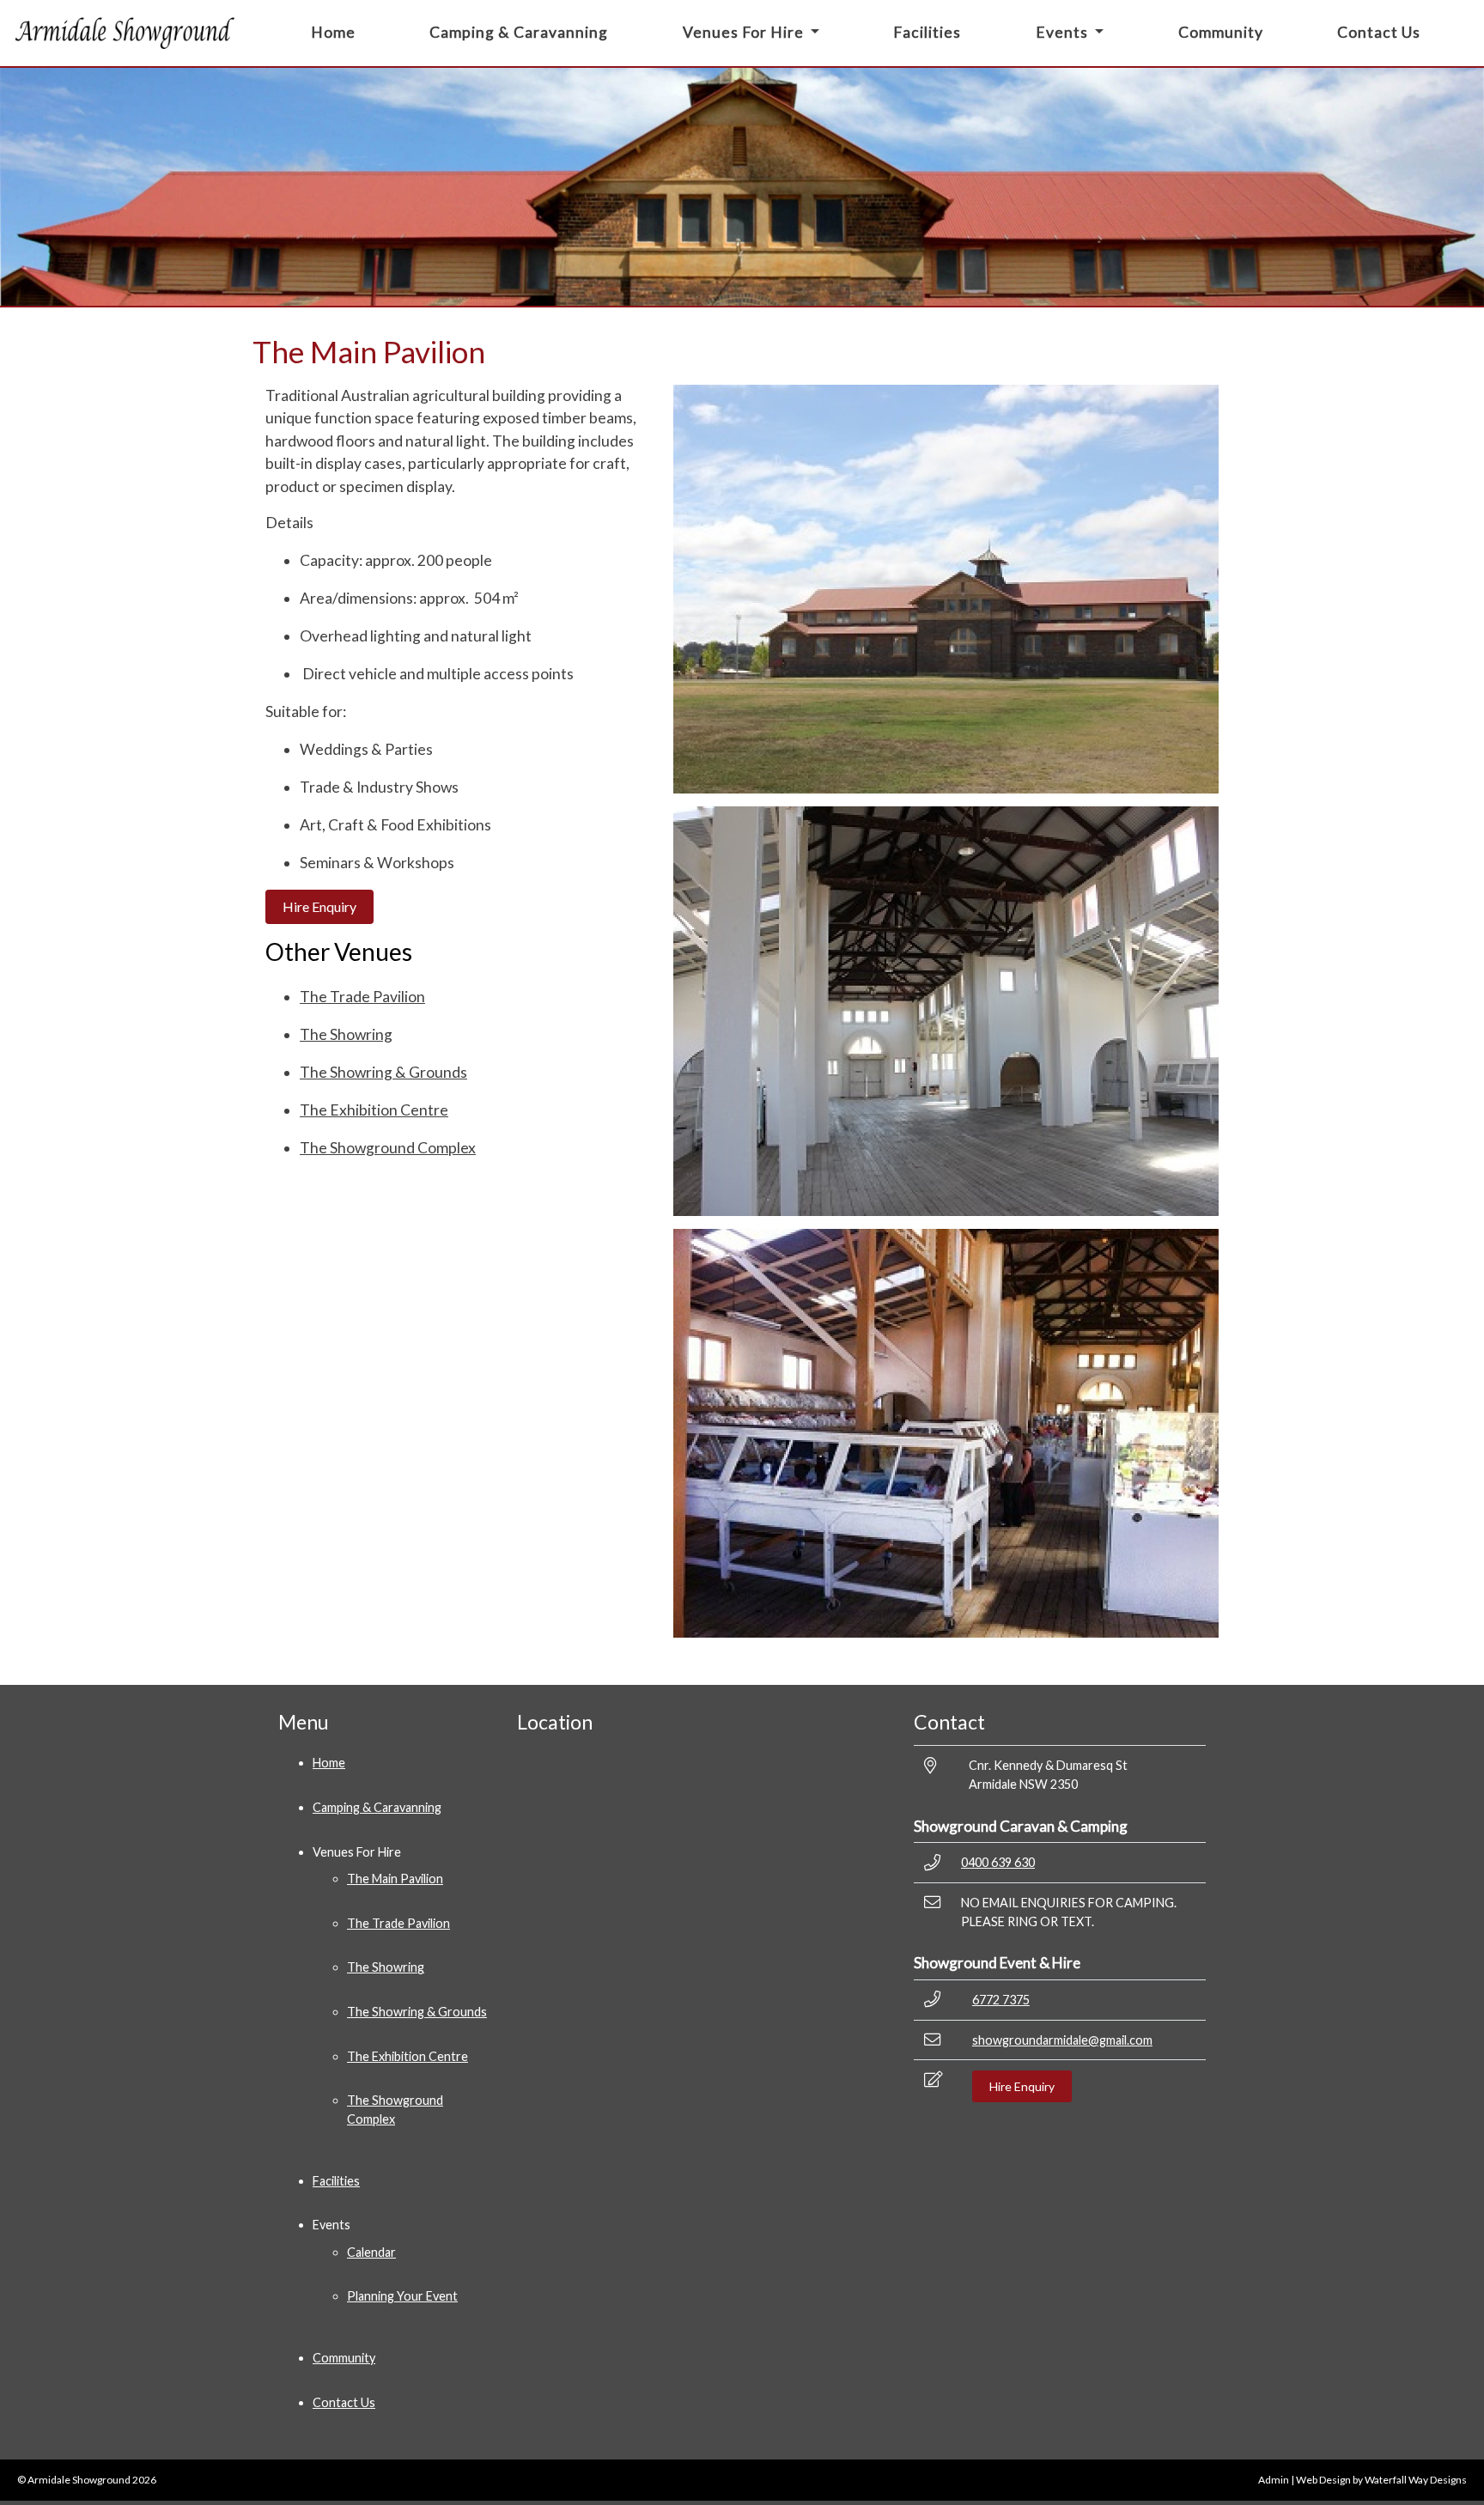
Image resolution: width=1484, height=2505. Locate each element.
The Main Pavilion (395, 1879)
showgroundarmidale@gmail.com (1062, 2040)
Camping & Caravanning (519, 32)
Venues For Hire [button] (745, 32)
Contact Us (1379, 32)
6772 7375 (1001, 2000)
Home (333, 32)
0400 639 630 (998, 1862)
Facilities (927, 32)
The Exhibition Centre (374, 1110)
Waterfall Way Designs (1416, 2480)
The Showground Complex (388, 1148)
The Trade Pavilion (362, 997)
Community (1221, 32)
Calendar (371, 2252)
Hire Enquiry (319, 906)
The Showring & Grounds (383, 1072)
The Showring (346, 1034)
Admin (1274, 2480)
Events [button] (1064, 32)
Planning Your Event (402, 2296)
